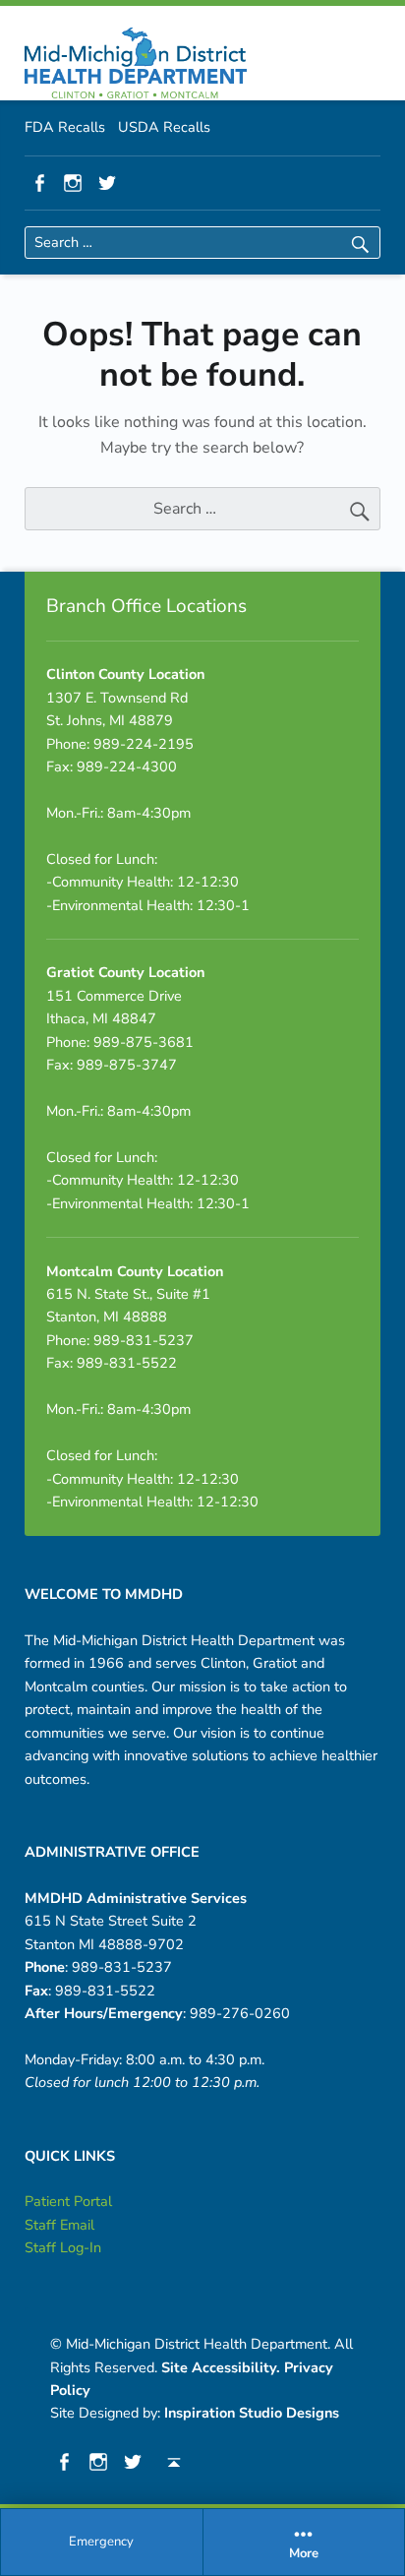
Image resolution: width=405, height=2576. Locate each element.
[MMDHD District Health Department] (136, 63)
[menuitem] (102, 2543)
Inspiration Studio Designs (252, 2413)
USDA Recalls (164, 127)
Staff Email (59, 2225)
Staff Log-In (63, 2247)
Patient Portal (68, 2201)
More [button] (304, 2554)
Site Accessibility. (221, 2367)
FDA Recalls (65, 127)
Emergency (101, 2542)
